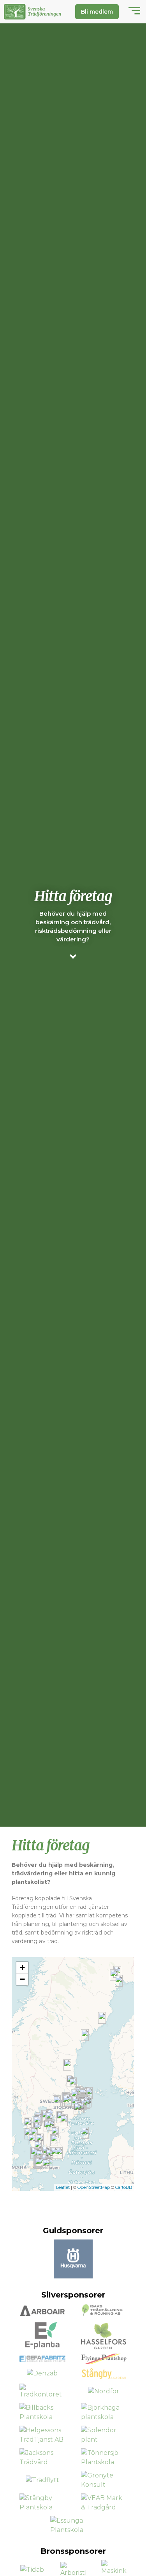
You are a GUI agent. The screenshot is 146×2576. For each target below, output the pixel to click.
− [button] (22, 1979)
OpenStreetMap (94, 2187)
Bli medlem (97, 12)
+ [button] (22, 1967)
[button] (134, 12)
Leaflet (63, 2187)
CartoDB (124, 2187)
